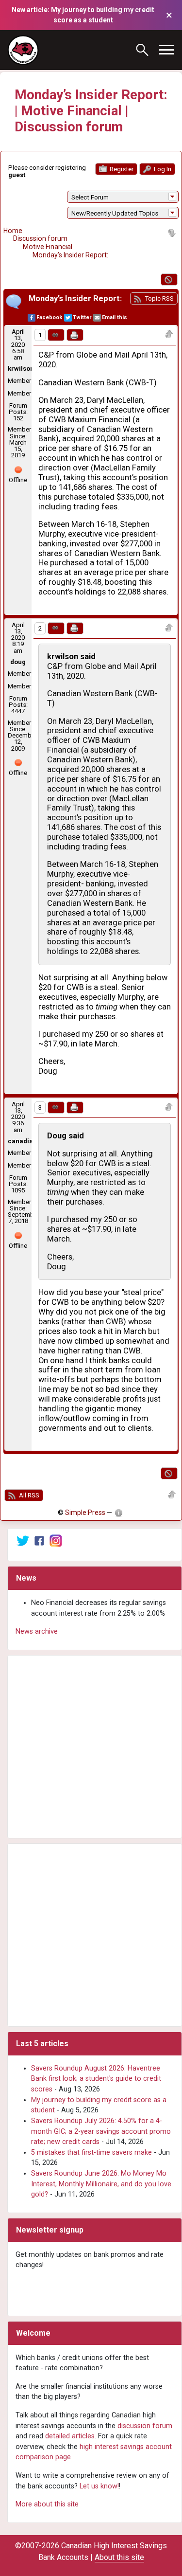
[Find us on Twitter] (23, 1540)
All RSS (28, 1495)
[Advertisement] (91, 1747)
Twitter (82, 317)
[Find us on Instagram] (56, 1540)
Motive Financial (48, 247)
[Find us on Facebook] (39, 1540)
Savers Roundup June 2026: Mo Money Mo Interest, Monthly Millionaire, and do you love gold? (101, 2184)
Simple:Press (85, 1513)
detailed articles (70, 2436)
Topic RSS (158, 298)
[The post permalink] (56, 335)
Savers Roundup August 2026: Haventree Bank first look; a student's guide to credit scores (96, 2079)
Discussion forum (40, 238)
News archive (37, 1631)
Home (13, 231)
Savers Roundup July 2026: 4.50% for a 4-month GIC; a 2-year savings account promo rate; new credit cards (101, 2131)
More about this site (47, 2504)
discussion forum (145, 2426)
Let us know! (99, 2486)
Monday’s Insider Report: (70, 255)
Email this (115, 317)
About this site (119, 2557)
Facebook (49, 317)
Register (121, 169)
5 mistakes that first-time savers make (91, 2153)
